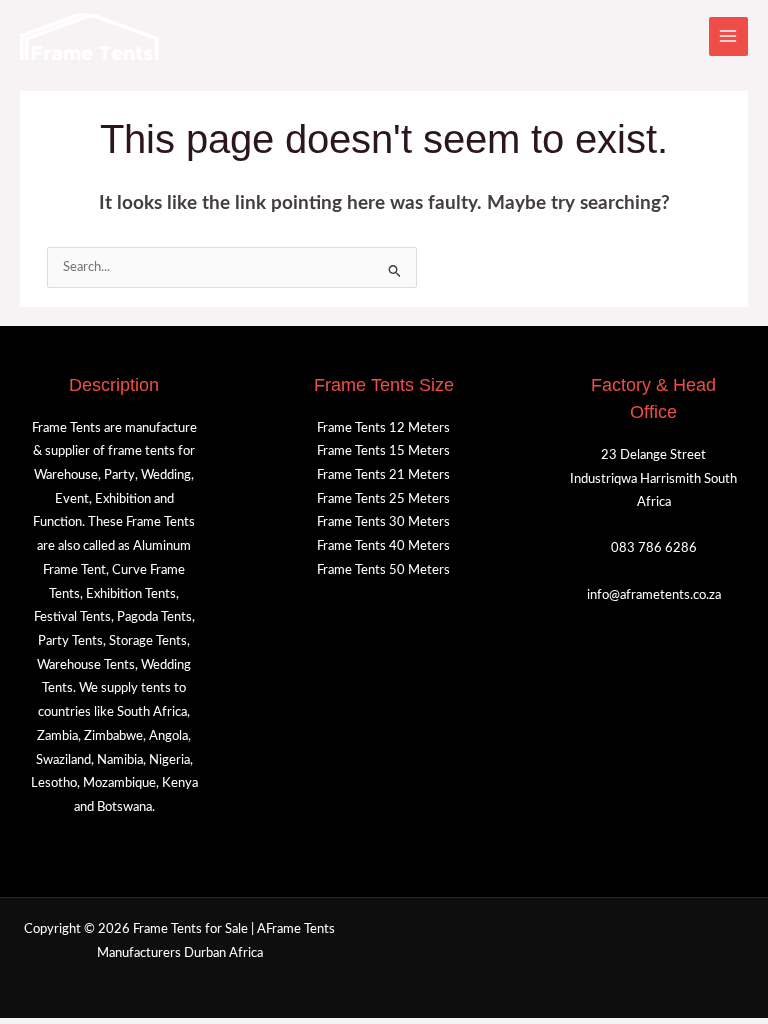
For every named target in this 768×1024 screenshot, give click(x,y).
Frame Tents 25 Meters (383, 499)
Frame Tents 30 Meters (383, 522)
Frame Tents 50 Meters (383, 570)
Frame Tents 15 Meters (383, 451)
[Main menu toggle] (728, 36)
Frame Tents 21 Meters (383, 475)
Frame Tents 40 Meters (383, 546)
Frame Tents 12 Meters (383, 428)
